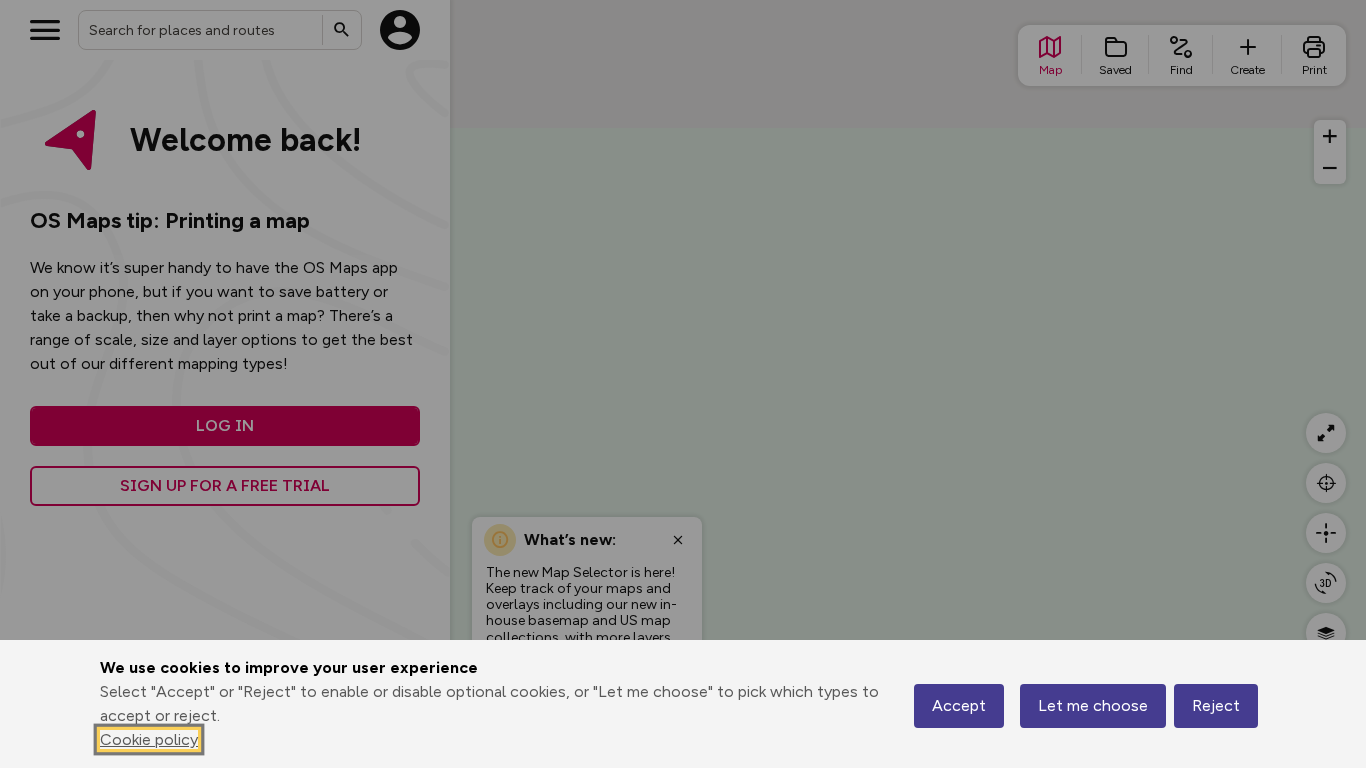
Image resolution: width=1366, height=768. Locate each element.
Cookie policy (149, 739)
